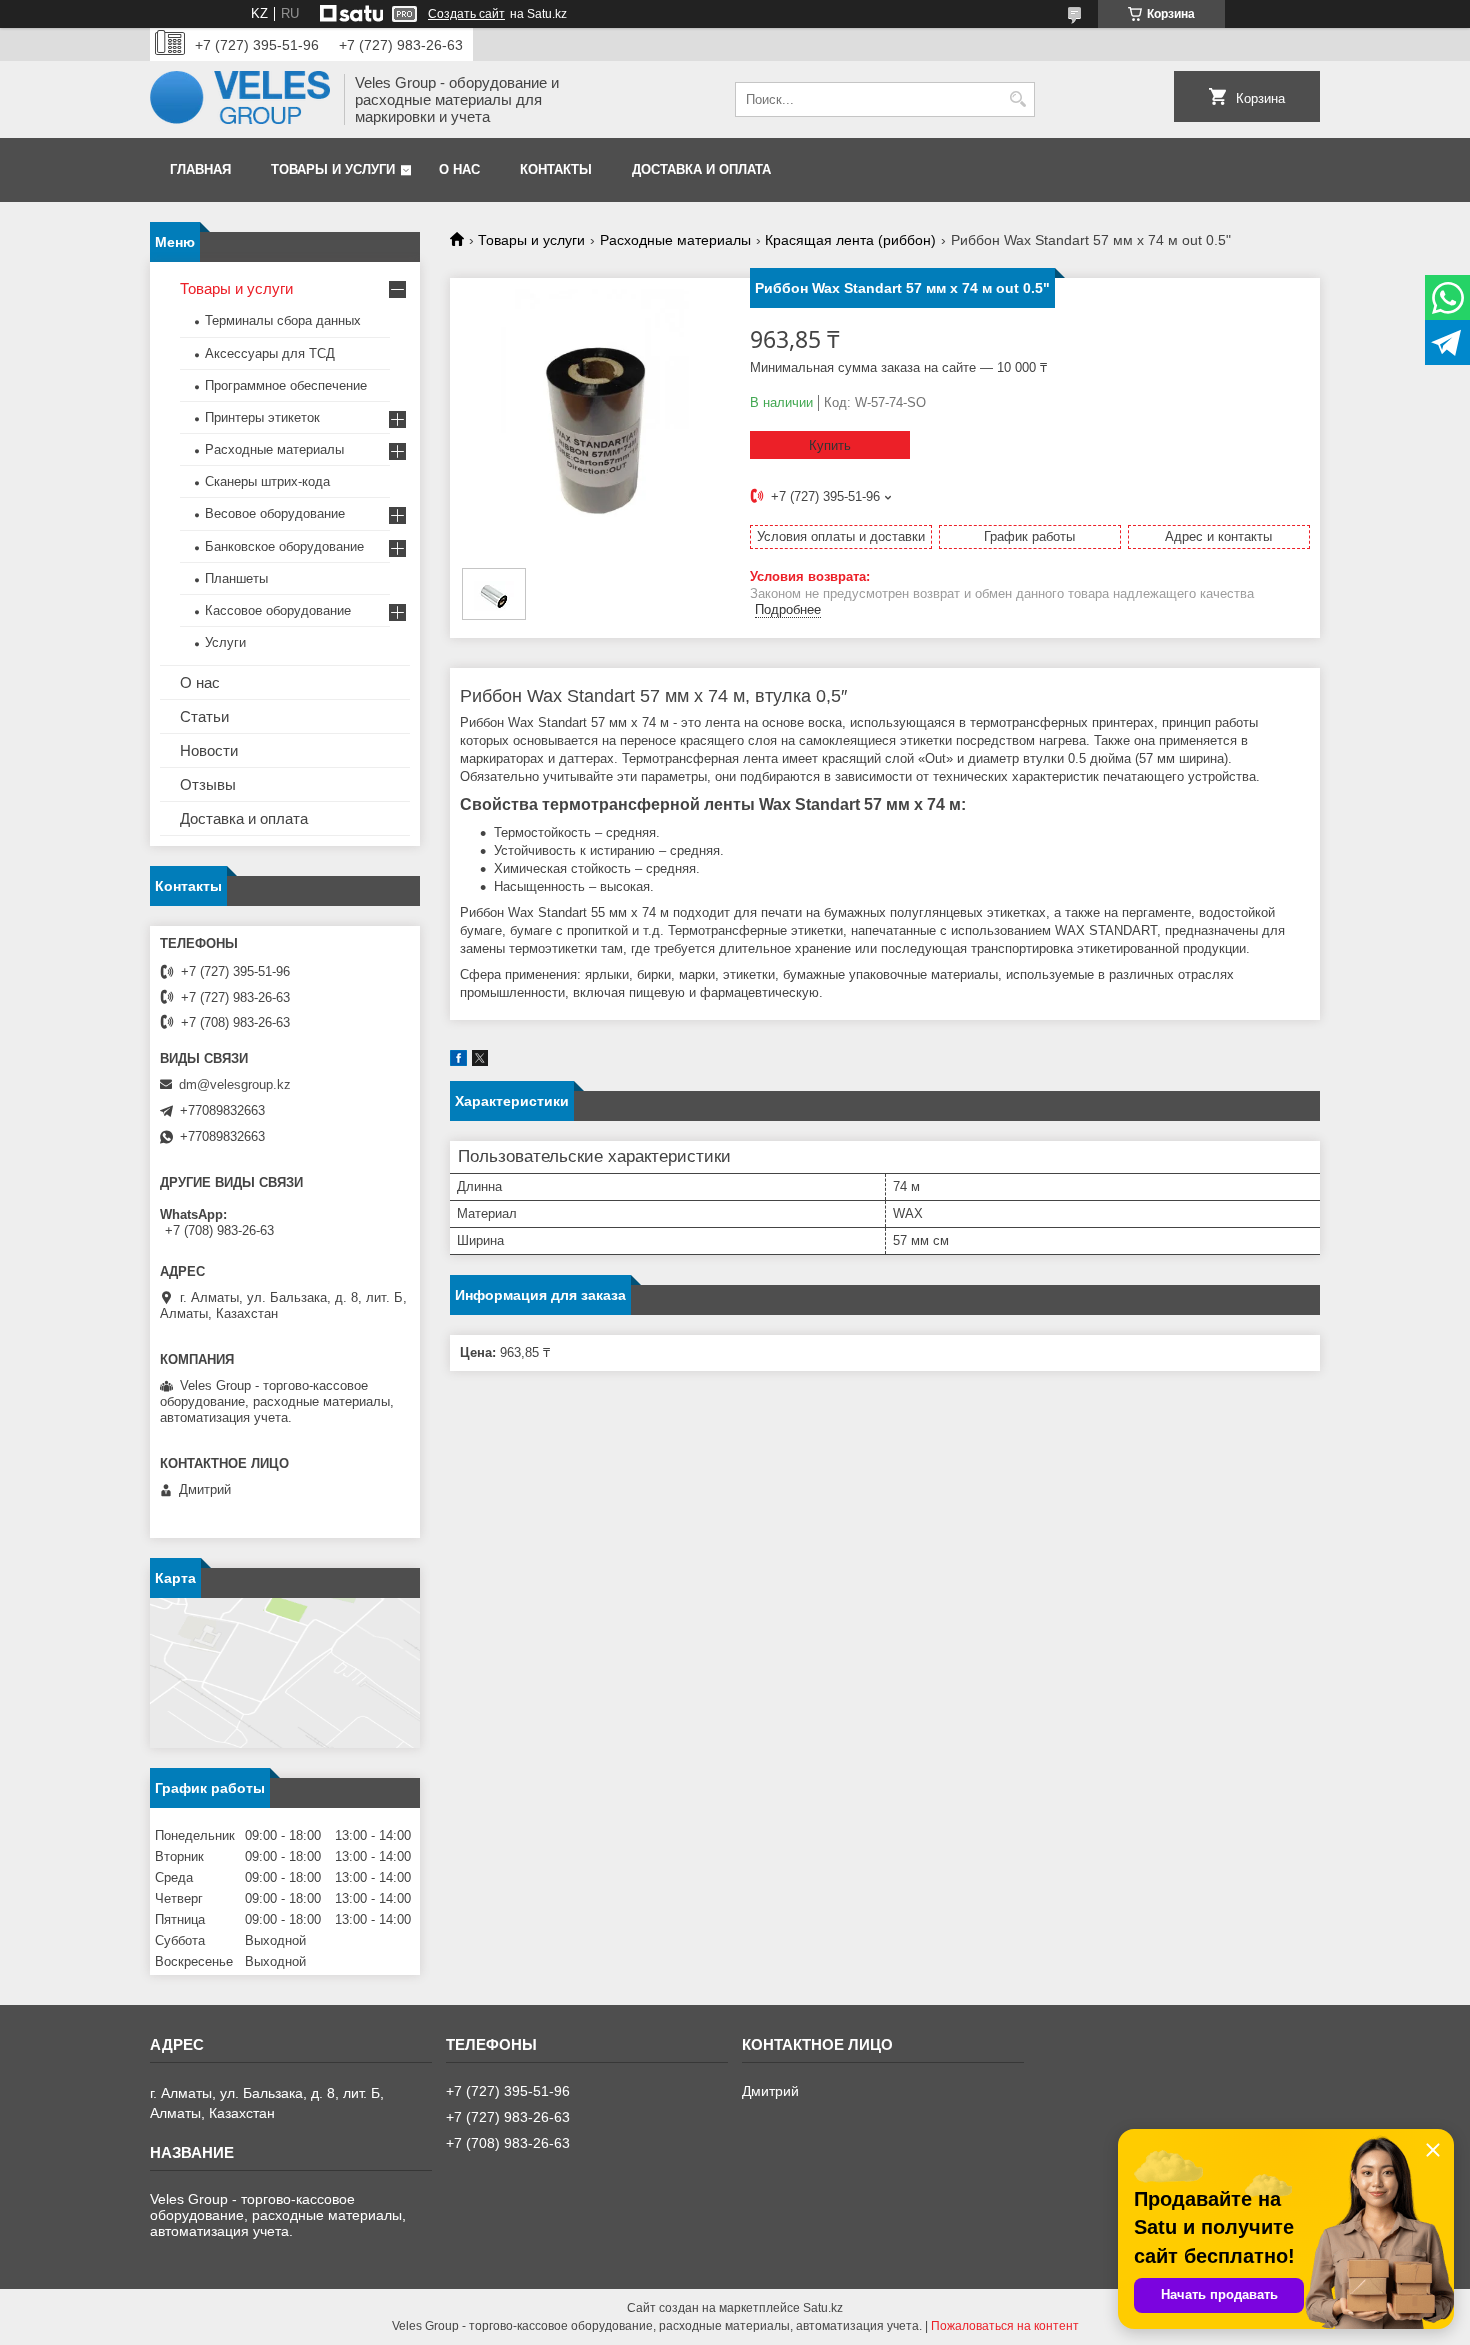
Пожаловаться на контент (1005, 2326)
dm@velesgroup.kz (235, 1084)
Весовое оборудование (275, 513)
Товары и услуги (333, 169)
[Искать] (1017, 99)
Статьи (204, 716)
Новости (209, 750)
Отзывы (208, 784)
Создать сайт (466, 14)
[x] (480, 1061)
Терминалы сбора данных (283, 320)
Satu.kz (823, 2308)
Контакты (556, 169)
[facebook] (458, 1061)
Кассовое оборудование (278, 610)
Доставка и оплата (701, 169)
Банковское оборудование (284, 546)
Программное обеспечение (286, 385)
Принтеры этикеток (262, 417)
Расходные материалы (675, 240)
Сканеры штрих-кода (267, 481)
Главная (200, 169)
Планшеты (236, 578)
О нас (459, 169)
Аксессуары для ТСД (270, 353)
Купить (830, 445)
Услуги (225, 642)
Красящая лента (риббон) (850, 240)
